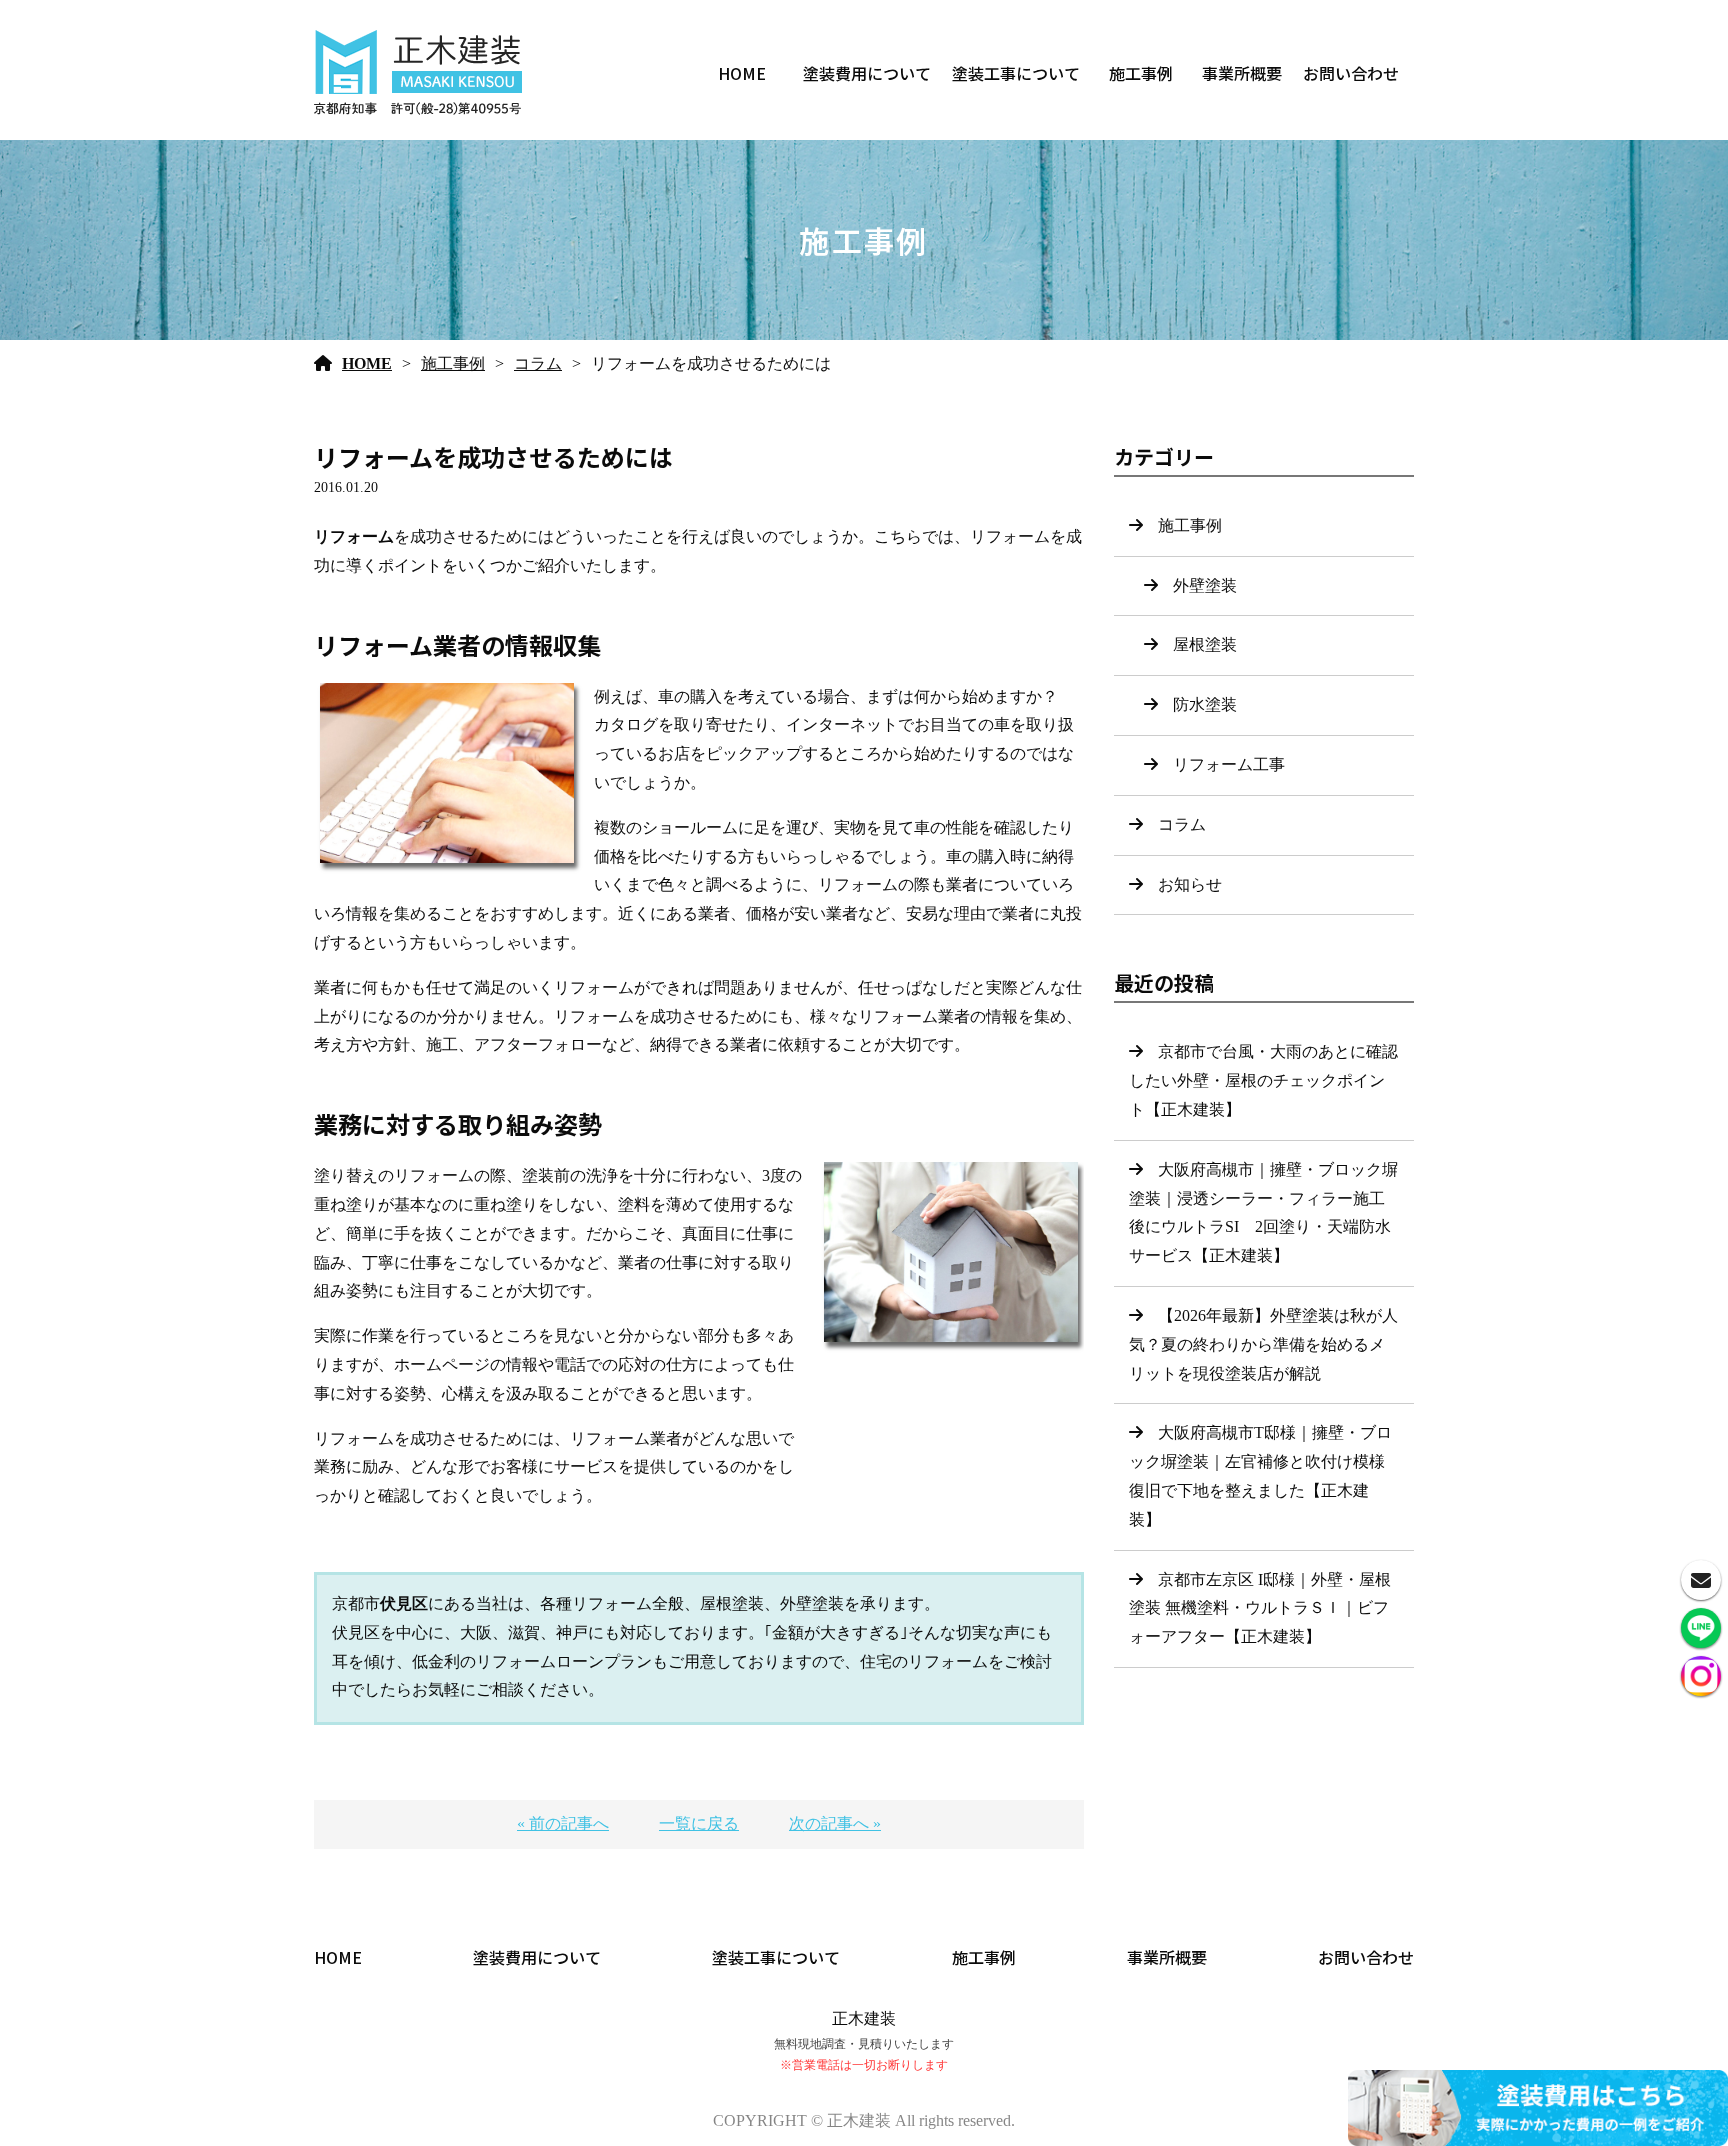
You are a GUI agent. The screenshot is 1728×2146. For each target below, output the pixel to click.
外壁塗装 (1205, 585)
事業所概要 (1242, 73)
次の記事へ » (835, 1823)
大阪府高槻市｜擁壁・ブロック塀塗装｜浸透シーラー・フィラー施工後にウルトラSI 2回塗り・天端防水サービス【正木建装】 (1263, 1212)
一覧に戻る (699, 1823)
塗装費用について (867, 73)
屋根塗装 (1205, 644)
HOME (742, 73)
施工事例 (1141, 73)
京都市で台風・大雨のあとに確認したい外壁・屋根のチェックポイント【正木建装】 (1263, 1080)
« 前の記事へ (563, 1823)
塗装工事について (1016, 73)
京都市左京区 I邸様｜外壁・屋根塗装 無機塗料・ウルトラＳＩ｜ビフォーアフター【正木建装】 (1260, 1608)
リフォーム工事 (1229, 764)
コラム (538, 363)
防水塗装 (1205, 704)
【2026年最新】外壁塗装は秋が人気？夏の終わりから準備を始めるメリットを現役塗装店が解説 (1263, 1344)
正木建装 (864, 2018)
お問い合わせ (1351, 73)
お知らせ (1190, 884)
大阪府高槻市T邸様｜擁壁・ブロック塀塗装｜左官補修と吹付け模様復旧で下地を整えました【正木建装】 (1260, 1475)
